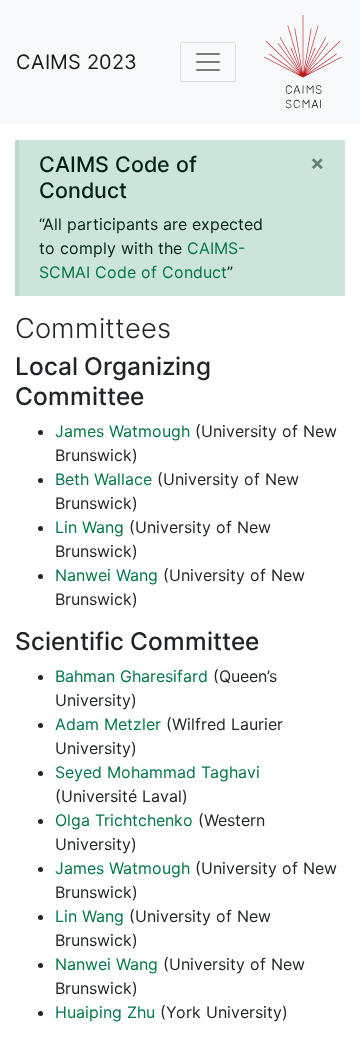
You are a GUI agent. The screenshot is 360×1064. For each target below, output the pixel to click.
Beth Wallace (103, 479)
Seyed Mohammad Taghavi (157, 772)
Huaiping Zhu (105, 1012)
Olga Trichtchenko (124, 820)
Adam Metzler (108, 724)
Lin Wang (89, 527)
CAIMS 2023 (76, 62)
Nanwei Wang (106, 575)
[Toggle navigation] (208, 62)
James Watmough (122, 431)
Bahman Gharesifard (131, 676)
